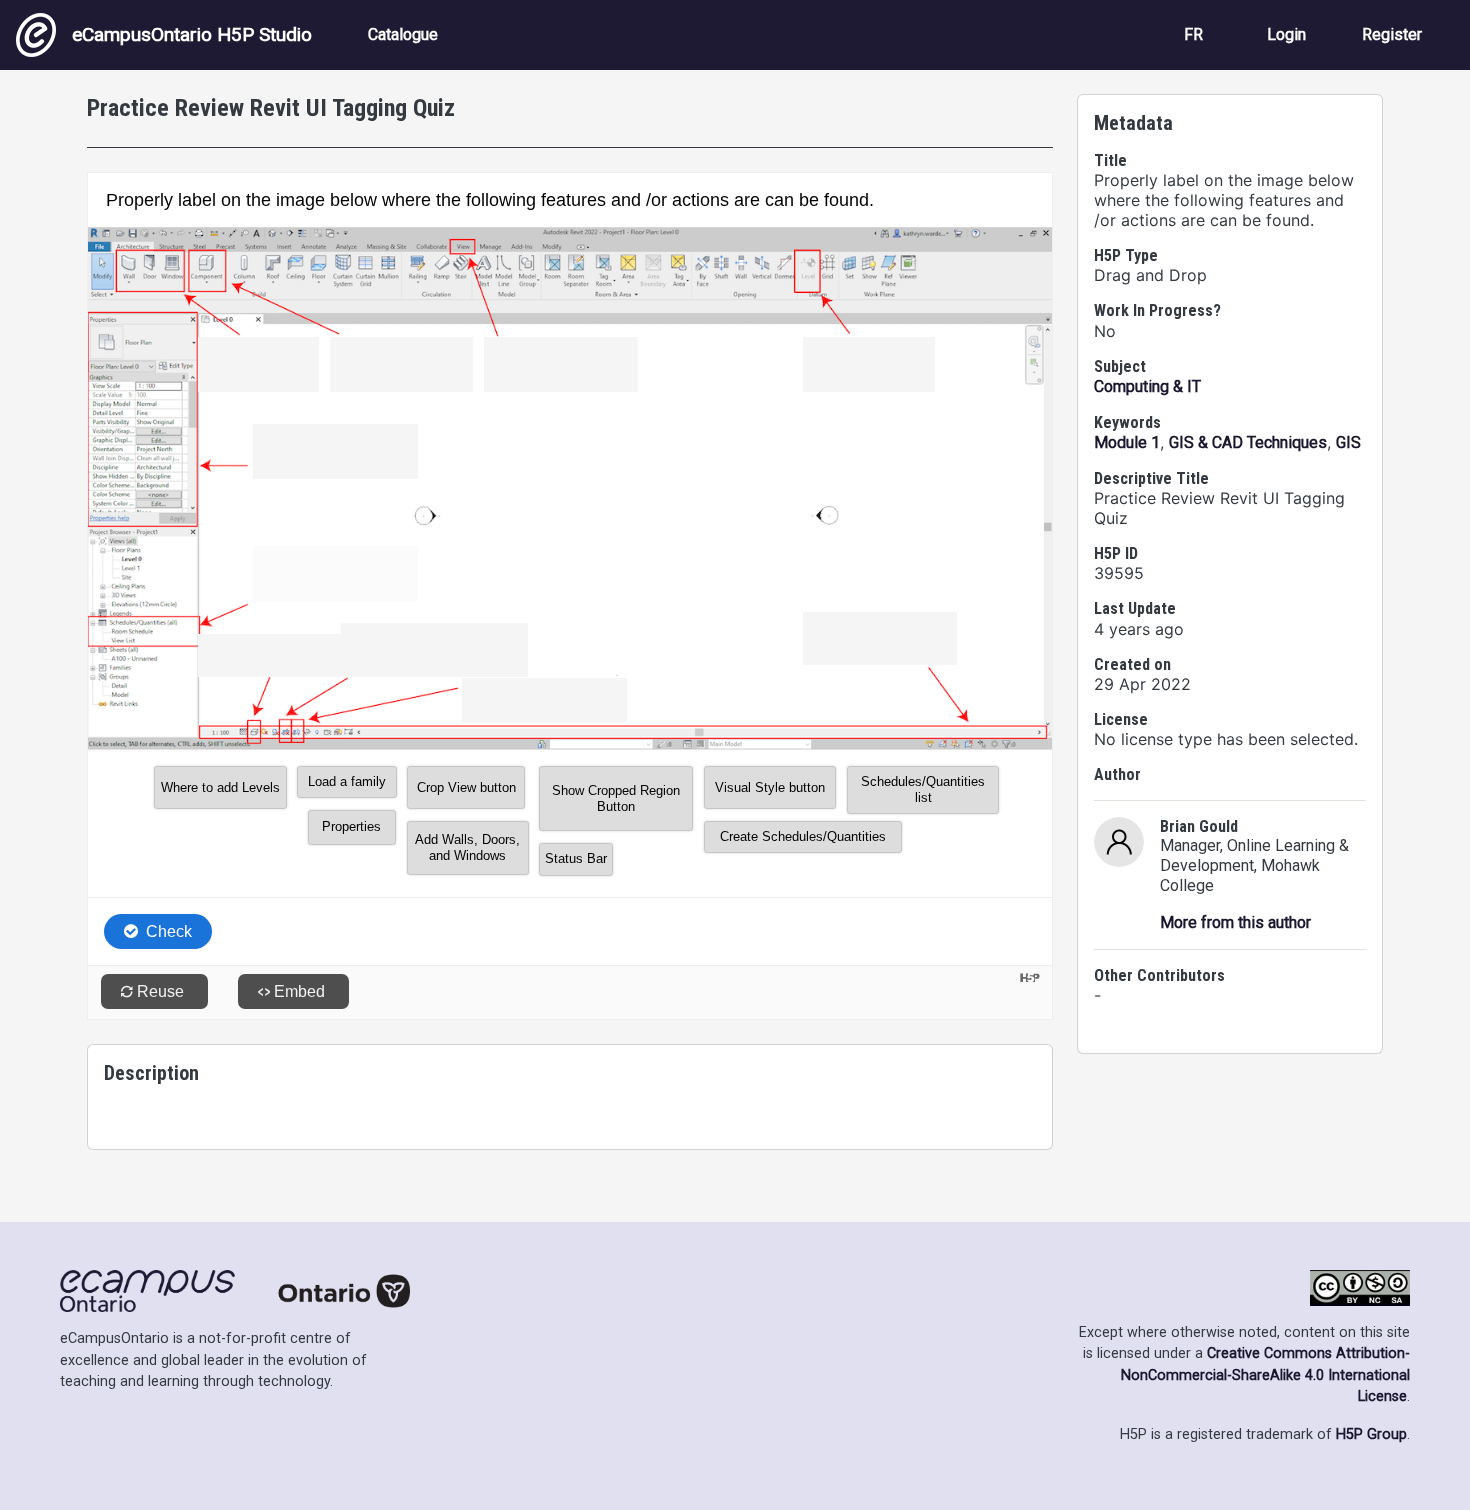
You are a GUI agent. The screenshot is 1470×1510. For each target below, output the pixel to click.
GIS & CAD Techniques (1248, 442)
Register (1392, 34)
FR (1193, 34)
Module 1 (1127, 442)
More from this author (1235, 922)
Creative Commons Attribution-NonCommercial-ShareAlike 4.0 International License (1265, 1375)
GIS (1348, 442)
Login (1286, 34)
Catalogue (403, 34)
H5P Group (1371, 1434)
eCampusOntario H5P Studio (192, 34)
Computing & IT (1147, 386)
